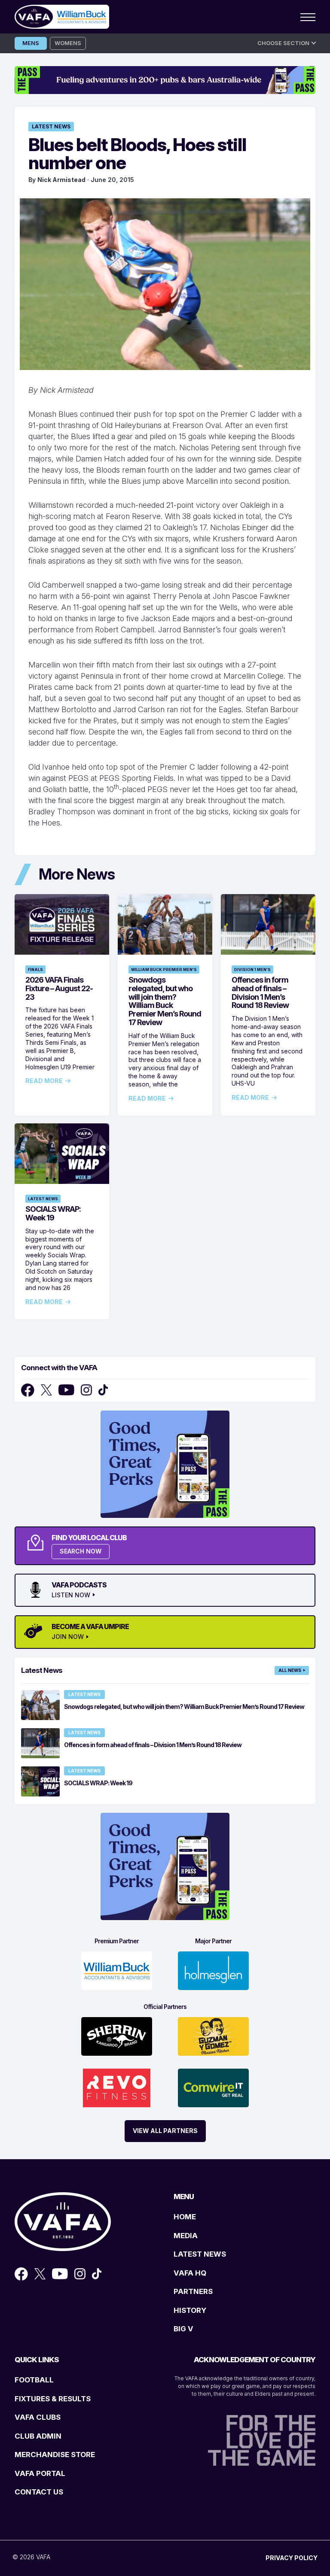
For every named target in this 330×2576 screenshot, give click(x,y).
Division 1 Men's (252, 969)
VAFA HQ (190, 2273)
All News (290, 1670)
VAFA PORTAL (40, 2473)
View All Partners (165, 2131)
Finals (35, 969)
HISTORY (190, 2310)
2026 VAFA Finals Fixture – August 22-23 (59, 988)
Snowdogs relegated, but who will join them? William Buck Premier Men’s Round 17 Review (165, 1001)
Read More (44, 1081)
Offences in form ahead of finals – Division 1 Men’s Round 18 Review (260, 992)
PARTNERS (193, 2291)
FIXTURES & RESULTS (53, 2399)
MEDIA (186, 2236)
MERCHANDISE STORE (55, 2455)
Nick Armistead (61, 180)
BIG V (183, 2329)
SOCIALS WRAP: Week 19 (53, 1213)
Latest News (51, 126)
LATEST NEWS (200, 2254)
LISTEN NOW (71, 1595)
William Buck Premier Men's (164, 969)
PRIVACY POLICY (292, 2558)
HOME (185, 2217)
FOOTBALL (34, 2380)
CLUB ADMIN (38, 2436)
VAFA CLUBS (38, 2417)
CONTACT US (39, 2492)
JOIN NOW (68, 1637)
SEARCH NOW (81, 1551)
